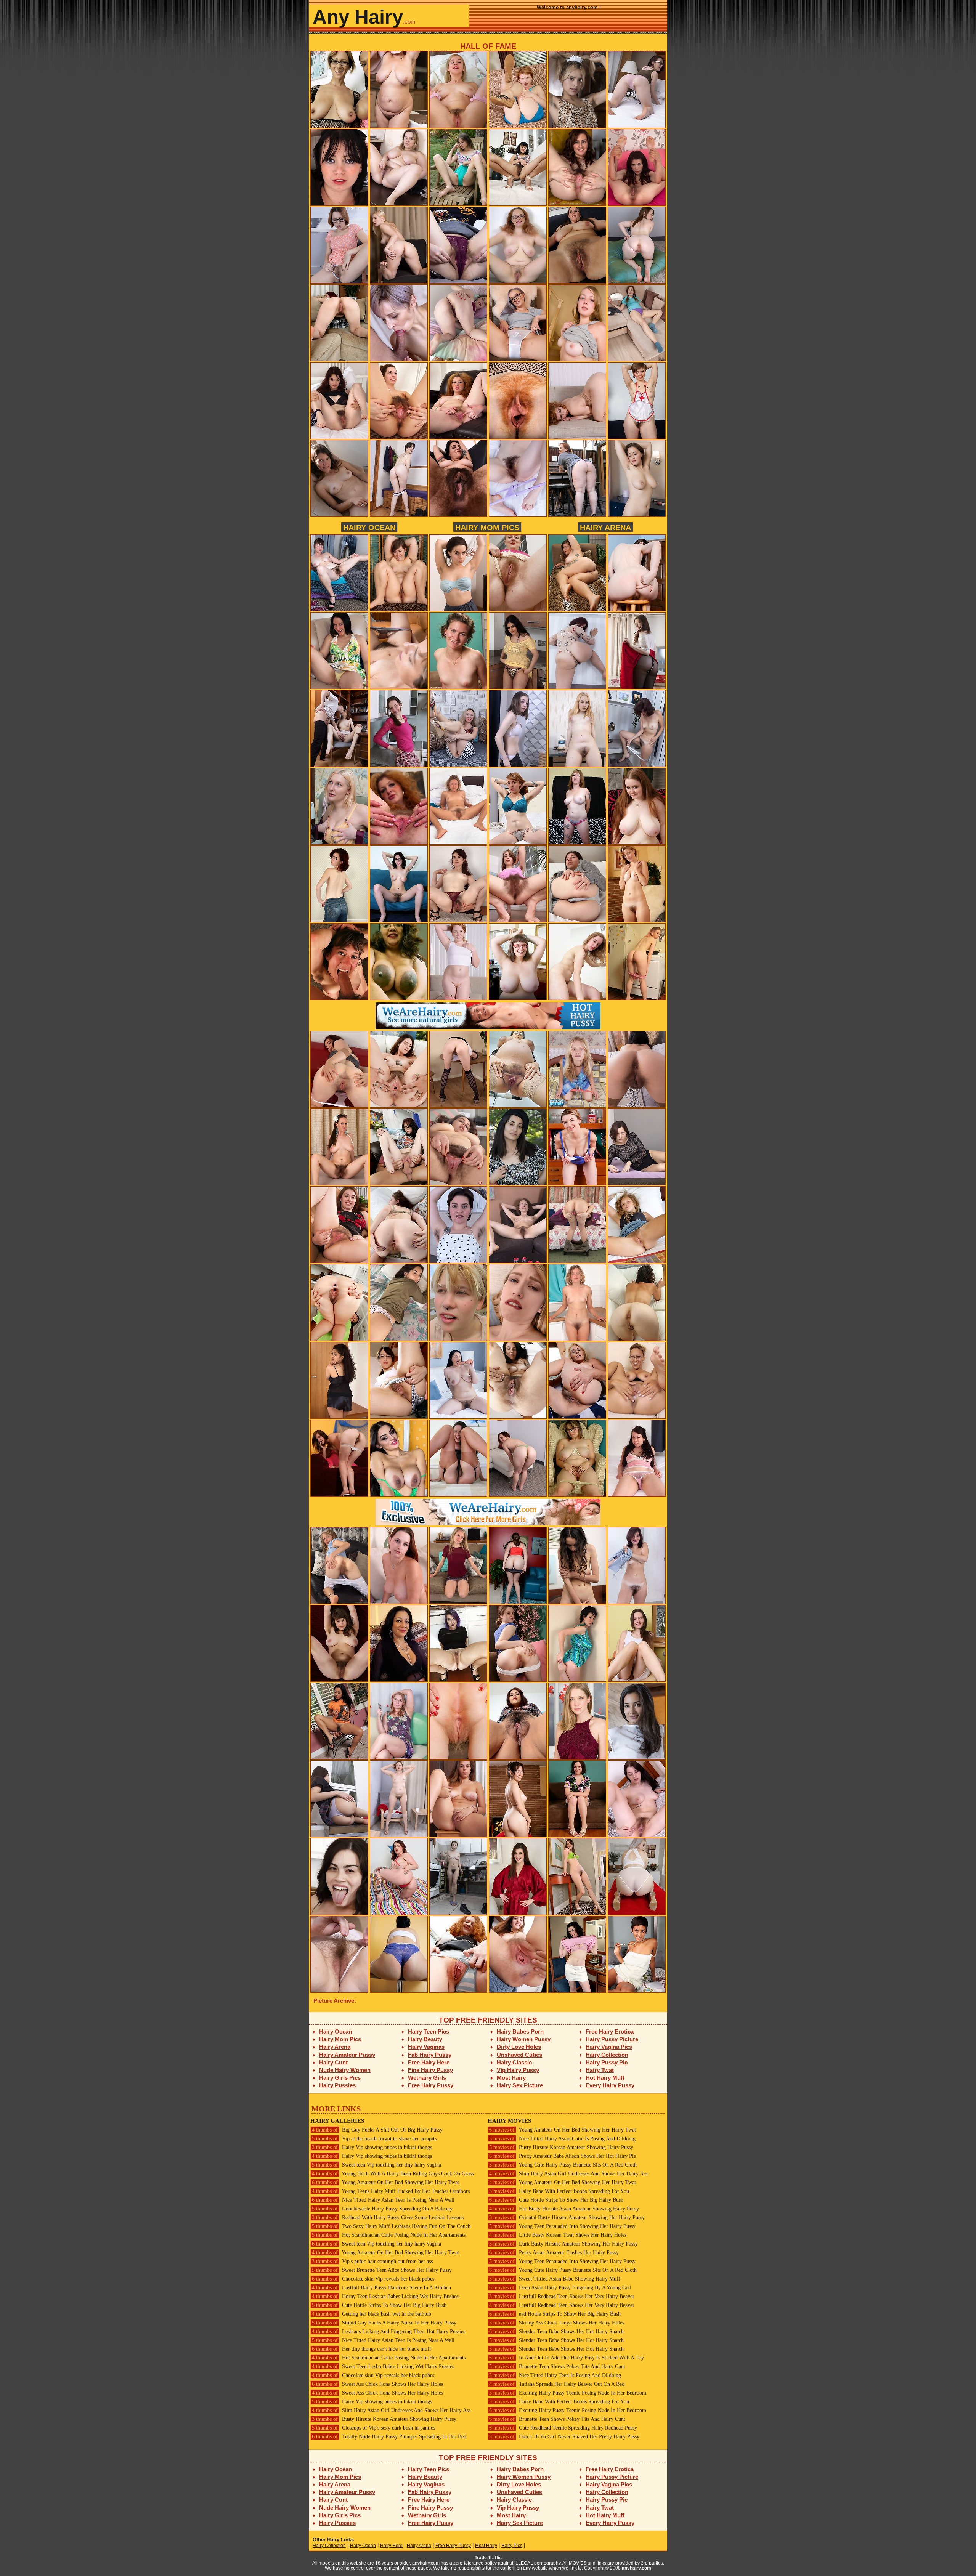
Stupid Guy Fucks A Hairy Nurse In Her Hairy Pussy (384, 2323)
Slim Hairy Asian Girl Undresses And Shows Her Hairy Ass (391, 2410)
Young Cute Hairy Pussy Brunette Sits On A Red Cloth (563, 2165)
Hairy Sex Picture (520, 2085)
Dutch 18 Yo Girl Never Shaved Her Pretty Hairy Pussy (564, 2437)
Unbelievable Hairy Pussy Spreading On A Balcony (382, 2209)
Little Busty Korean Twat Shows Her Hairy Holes (558, 2235)
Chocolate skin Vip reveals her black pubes (373, 2279)
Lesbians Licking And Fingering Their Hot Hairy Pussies (388, 2331)
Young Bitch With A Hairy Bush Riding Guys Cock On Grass (393, 2174)
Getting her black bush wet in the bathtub (372, 2314)
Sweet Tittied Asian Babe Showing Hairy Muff (555, 2279)
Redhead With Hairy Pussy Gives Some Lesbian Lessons (388, 2218)
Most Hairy (511, 2078)
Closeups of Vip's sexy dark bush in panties (373, 2428)
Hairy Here (391, 2546)
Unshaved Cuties (519, 2055)
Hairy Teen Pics (429, 2031)
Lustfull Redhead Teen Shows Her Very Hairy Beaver (562, 2296)
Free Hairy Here (429, 2062)
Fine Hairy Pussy (430, 2070)
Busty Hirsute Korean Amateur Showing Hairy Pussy (384, 2419)
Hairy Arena (605, 527)
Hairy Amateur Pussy (347, 2055)
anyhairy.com (636, 2568)
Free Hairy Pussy (431, 2085)
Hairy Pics (512, 2546)
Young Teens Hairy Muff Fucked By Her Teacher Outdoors (391, 2191)
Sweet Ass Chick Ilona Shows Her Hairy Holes (377, 2384)
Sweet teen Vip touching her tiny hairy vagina (376, 2165)
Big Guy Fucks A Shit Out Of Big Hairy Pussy (377, 2130)
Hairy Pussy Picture (612, 2039)
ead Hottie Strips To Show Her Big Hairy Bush (555, 2314)
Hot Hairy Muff (605, 2078)
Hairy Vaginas (426, 2047)
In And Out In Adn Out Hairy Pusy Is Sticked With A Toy (567, 2358)
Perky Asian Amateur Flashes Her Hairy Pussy (554, 2253)
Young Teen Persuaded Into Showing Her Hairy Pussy (562, 2226)
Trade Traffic (488, 2558)
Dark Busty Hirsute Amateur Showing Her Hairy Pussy (563, 2244)
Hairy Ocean (369, 527)
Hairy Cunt (333, 2062)
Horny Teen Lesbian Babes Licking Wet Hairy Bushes (385, 2296)
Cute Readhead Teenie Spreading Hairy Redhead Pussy (563, 2428)
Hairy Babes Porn (520, 2031)
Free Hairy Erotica (610, 2031)
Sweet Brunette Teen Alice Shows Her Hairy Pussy (382, 2270)
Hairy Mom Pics (487, 527)
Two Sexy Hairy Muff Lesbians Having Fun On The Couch (391, 2226)
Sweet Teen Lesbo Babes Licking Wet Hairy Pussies (383, 2367)
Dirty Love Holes (519, 2047)
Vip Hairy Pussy (518, 2070)
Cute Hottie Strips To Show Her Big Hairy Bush (379, 2305)
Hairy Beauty (425, 2039)
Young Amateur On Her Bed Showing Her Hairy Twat (385, 2182)
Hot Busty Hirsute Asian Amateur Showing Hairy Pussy (564, 2209)
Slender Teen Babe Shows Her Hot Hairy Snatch (556, 2331)
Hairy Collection (607, 2055)
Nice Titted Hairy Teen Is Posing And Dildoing (555, 2375)
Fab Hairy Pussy (430, 2055)
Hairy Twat (600, 2070)
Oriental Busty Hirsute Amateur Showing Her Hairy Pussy (567, 2218)
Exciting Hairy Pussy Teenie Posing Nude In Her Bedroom (568, 2393)
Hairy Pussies (337, 2085)
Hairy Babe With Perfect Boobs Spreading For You (559, 2191)
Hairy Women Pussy (524, 2039)
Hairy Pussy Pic (607, 2062)
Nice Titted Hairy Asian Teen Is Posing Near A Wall (383, 2200)
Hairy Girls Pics (340, 2078)
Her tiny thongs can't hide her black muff (372, 2349)
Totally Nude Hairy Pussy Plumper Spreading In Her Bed (389, 2437)
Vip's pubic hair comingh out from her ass (372, 2261)
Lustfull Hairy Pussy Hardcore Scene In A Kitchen (381, 2288)
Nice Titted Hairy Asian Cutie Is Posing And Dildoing (562, 2139)
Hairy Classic (514, 2062)
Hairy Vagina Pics (609, 2047)
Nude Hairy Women (345, 2070)
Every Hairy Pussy (610, 2085)
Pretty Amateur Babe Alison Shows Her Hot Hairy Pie (563, 2156)
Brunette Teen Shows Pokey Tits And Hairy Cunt (557, 2367)
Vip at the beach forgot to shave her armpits (374, 2139)
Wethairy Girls (427, 2078)
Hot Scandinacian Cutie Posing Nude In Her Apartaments (389, 2235)
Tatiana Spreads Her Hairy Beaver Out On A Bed (557, 2384)
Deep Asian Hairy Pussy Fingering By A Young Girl (560, 2288)
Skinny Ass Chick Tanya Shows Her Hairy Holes (557, 2323)
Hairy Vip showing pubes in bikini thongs (372, 2147)
